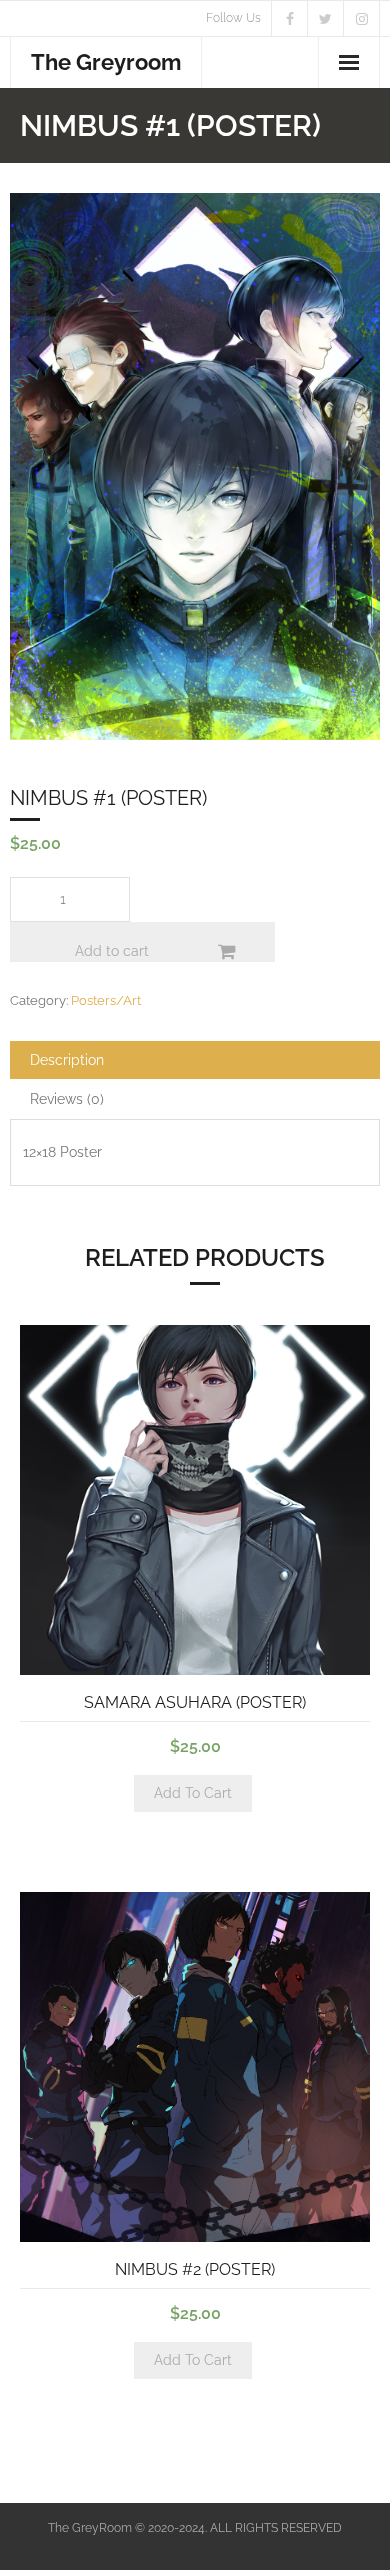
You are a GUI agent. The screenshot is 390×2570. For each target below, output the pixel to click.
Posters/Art (106, 1000)
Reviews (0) (67, 1099)
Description (67, 1060)
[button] (74, 248)
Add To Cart (193, 1793)
